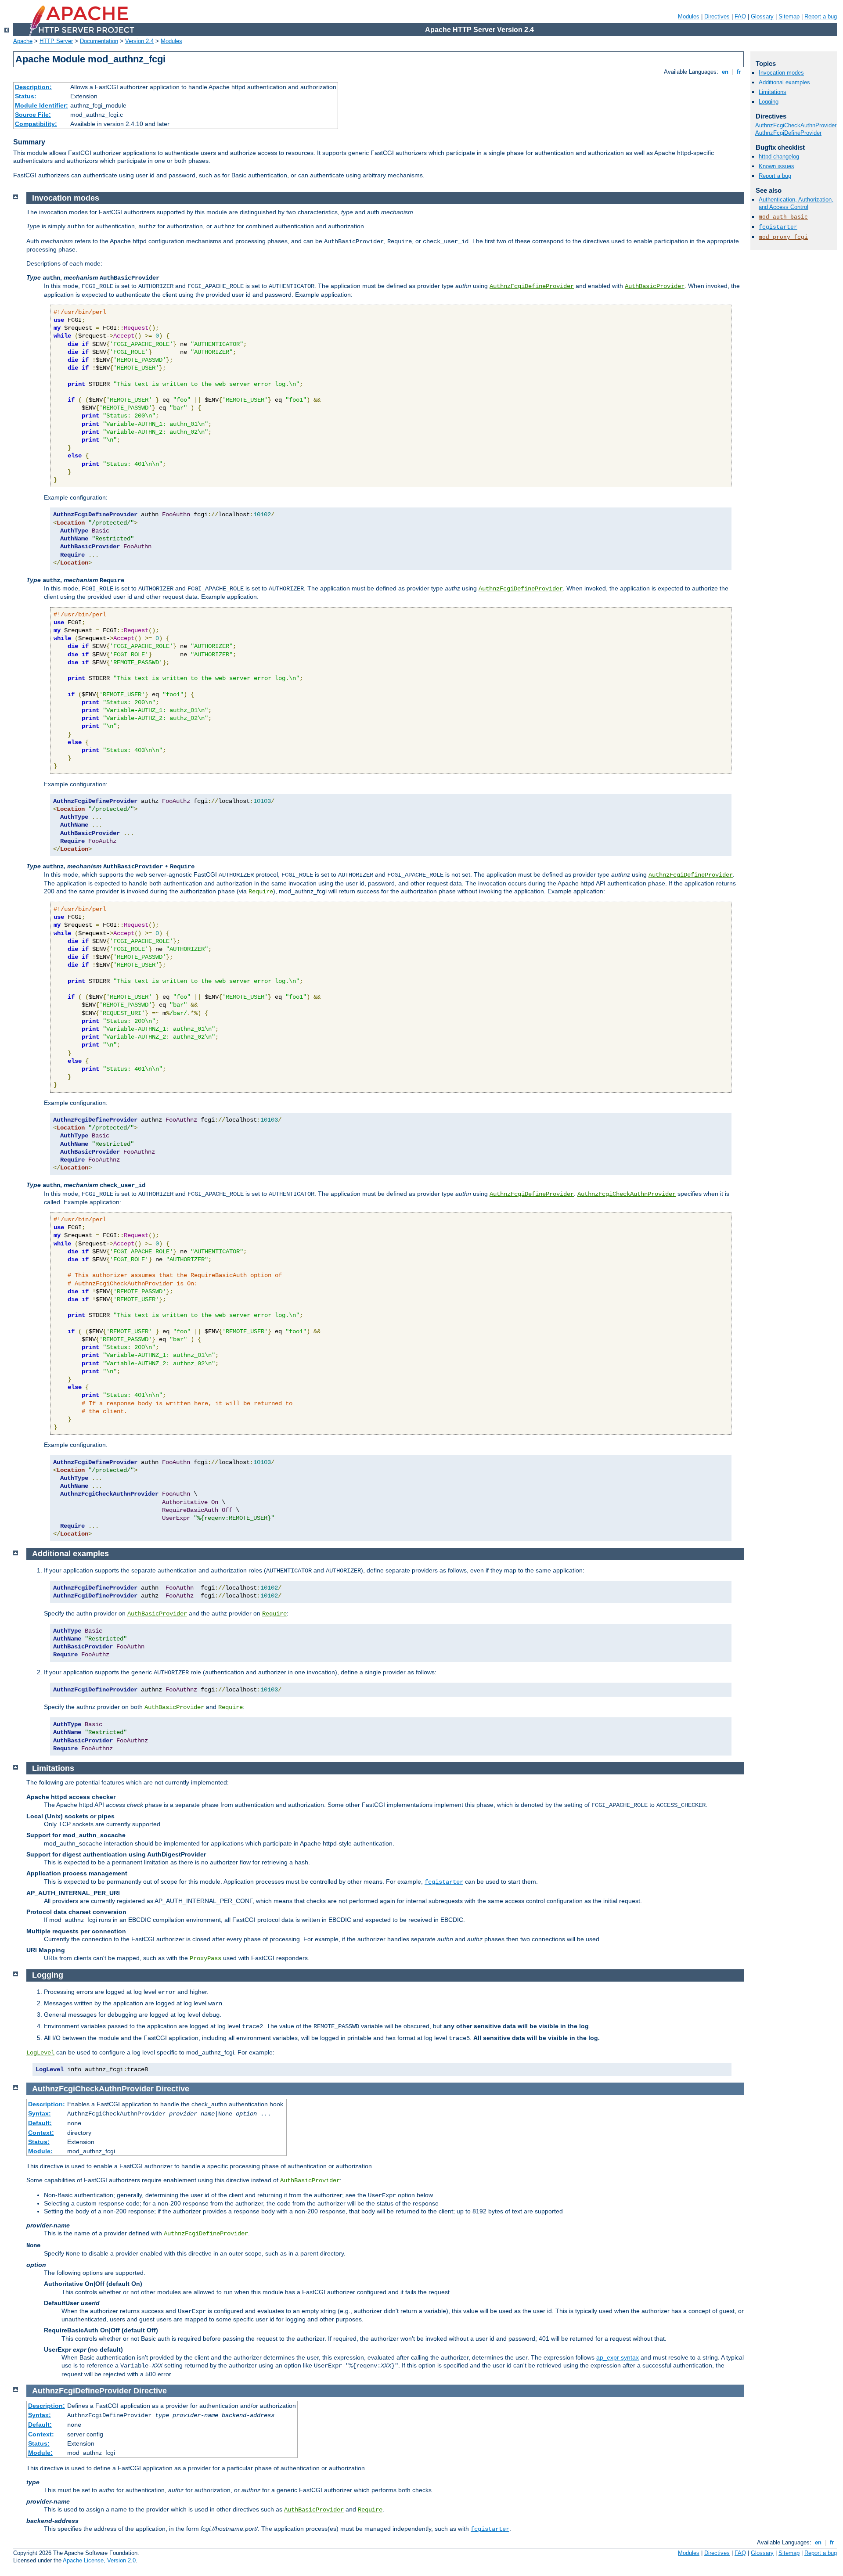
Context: (41, 2133)
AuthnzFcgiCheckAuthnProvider (627, 1194)
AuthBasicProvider (655, 286)
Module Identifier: (41, 105)
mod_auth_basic (783, 217)
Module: (40, 2151)
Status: (26, 96)
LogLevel (40, 2053)
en (725, 72)
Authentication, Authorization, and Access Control (796, 203)
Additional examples (784, 82)
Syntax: (40, 2113)
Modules (689, 16)
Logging (769, 102)
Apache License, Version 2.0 (99, 2560)
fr (739, 72)
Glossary (762, 16)
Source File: (33, 115)
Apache (23, 41)
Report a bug (821, 16)
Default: (40, 2123)
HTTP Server (56, 41)
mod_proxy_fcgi (783, 237)
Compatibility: (36, 124)
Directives (717, 16)
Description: (33, 87)
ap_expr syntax (618, 2357)
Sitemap (789, 16)
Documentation (99, 41)
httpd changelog (779, 157)
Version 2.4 (139, 41)
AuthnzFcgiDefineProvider (532, 286)
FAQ (740, 16)
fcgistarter (444, 1882)
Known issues (776, 166)
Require (274, 1614)
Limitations (773, 92)
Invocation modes (781, 73)
